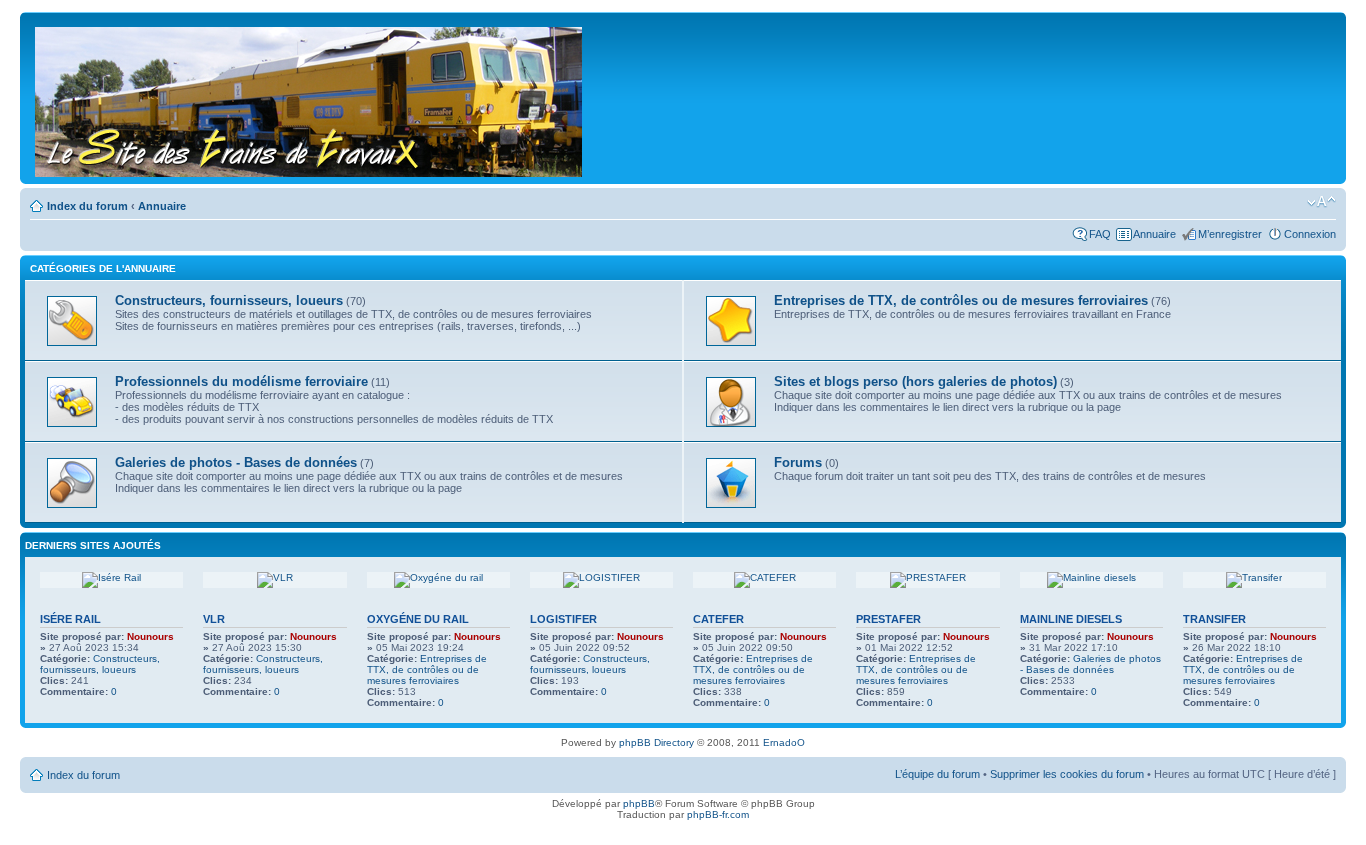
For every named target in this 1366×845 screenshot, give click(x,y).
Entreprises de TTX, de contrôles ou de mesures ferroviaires (427, 669)
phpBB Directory (656, 742)
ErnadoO (784, 742)
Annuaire (162, 206)
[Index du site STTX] (310, 98)
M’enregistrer (1230, 234)
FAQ (1100, 234)
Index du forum (87, 206)
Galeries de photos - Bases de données (1090, 664)
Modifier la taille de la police (1321, 202)
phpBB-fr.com (718, 814)
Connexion (1310, 234)
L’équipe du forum (937, 774)
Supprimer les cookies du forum (1067, 774)
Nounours (150, 636)
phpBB (639, 803)
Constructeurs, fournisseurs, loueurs (100, 664)
